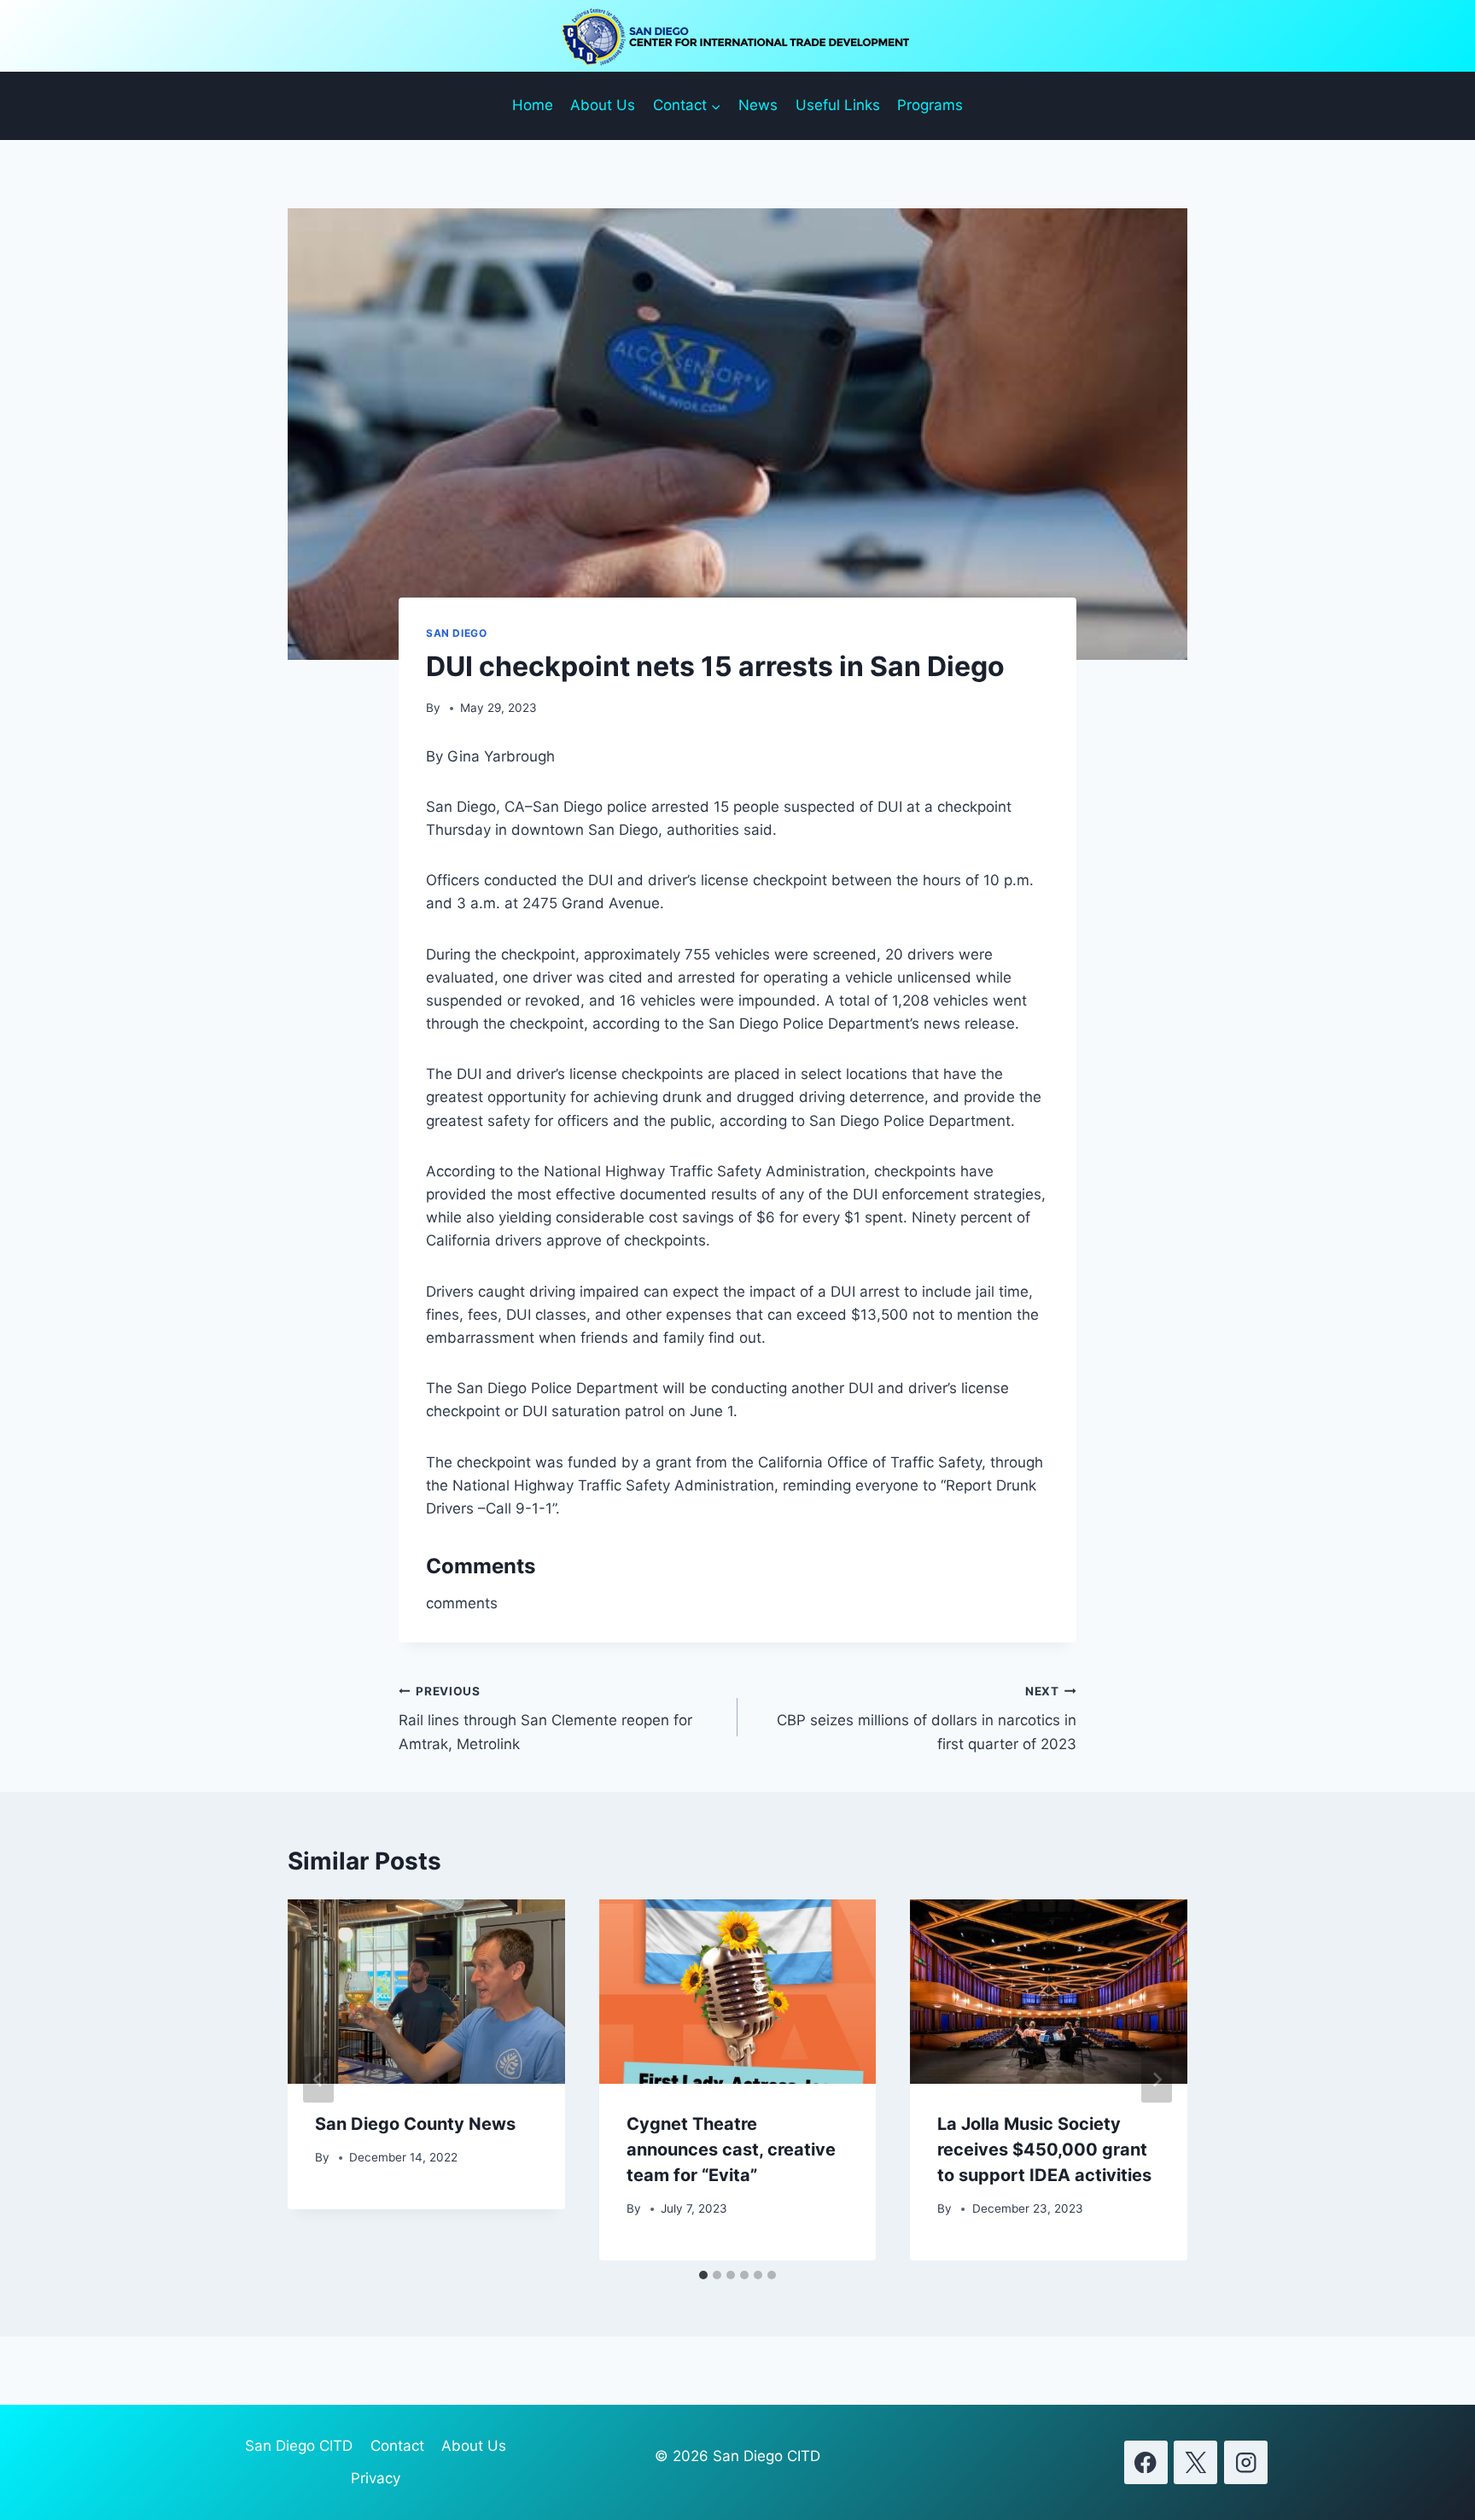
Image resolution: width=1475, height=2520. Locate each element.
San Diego (456, 633)
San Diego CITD (299, 2446)
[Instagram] (1246, 2462)
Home (533, 105)
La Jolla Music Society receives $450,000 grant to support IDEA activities (1044, 2150)
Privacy (376, 2478)
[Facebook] (1146, 2462)
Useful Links (838, 105)
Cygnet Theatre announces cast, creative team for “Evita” (731, 2150)
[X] (1195, 2462)
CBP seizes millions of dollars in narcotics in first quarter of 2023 (927, 1718)
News (758, 105)
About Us (603, 105)
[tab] (703, 2275)
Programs (930, 105)
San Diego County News (415, 2124)
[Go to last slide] (318, 2080)
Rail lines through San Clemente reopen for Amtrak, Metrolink (545, 1718)
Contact (397, 2446)
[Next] (1157, 2080)
